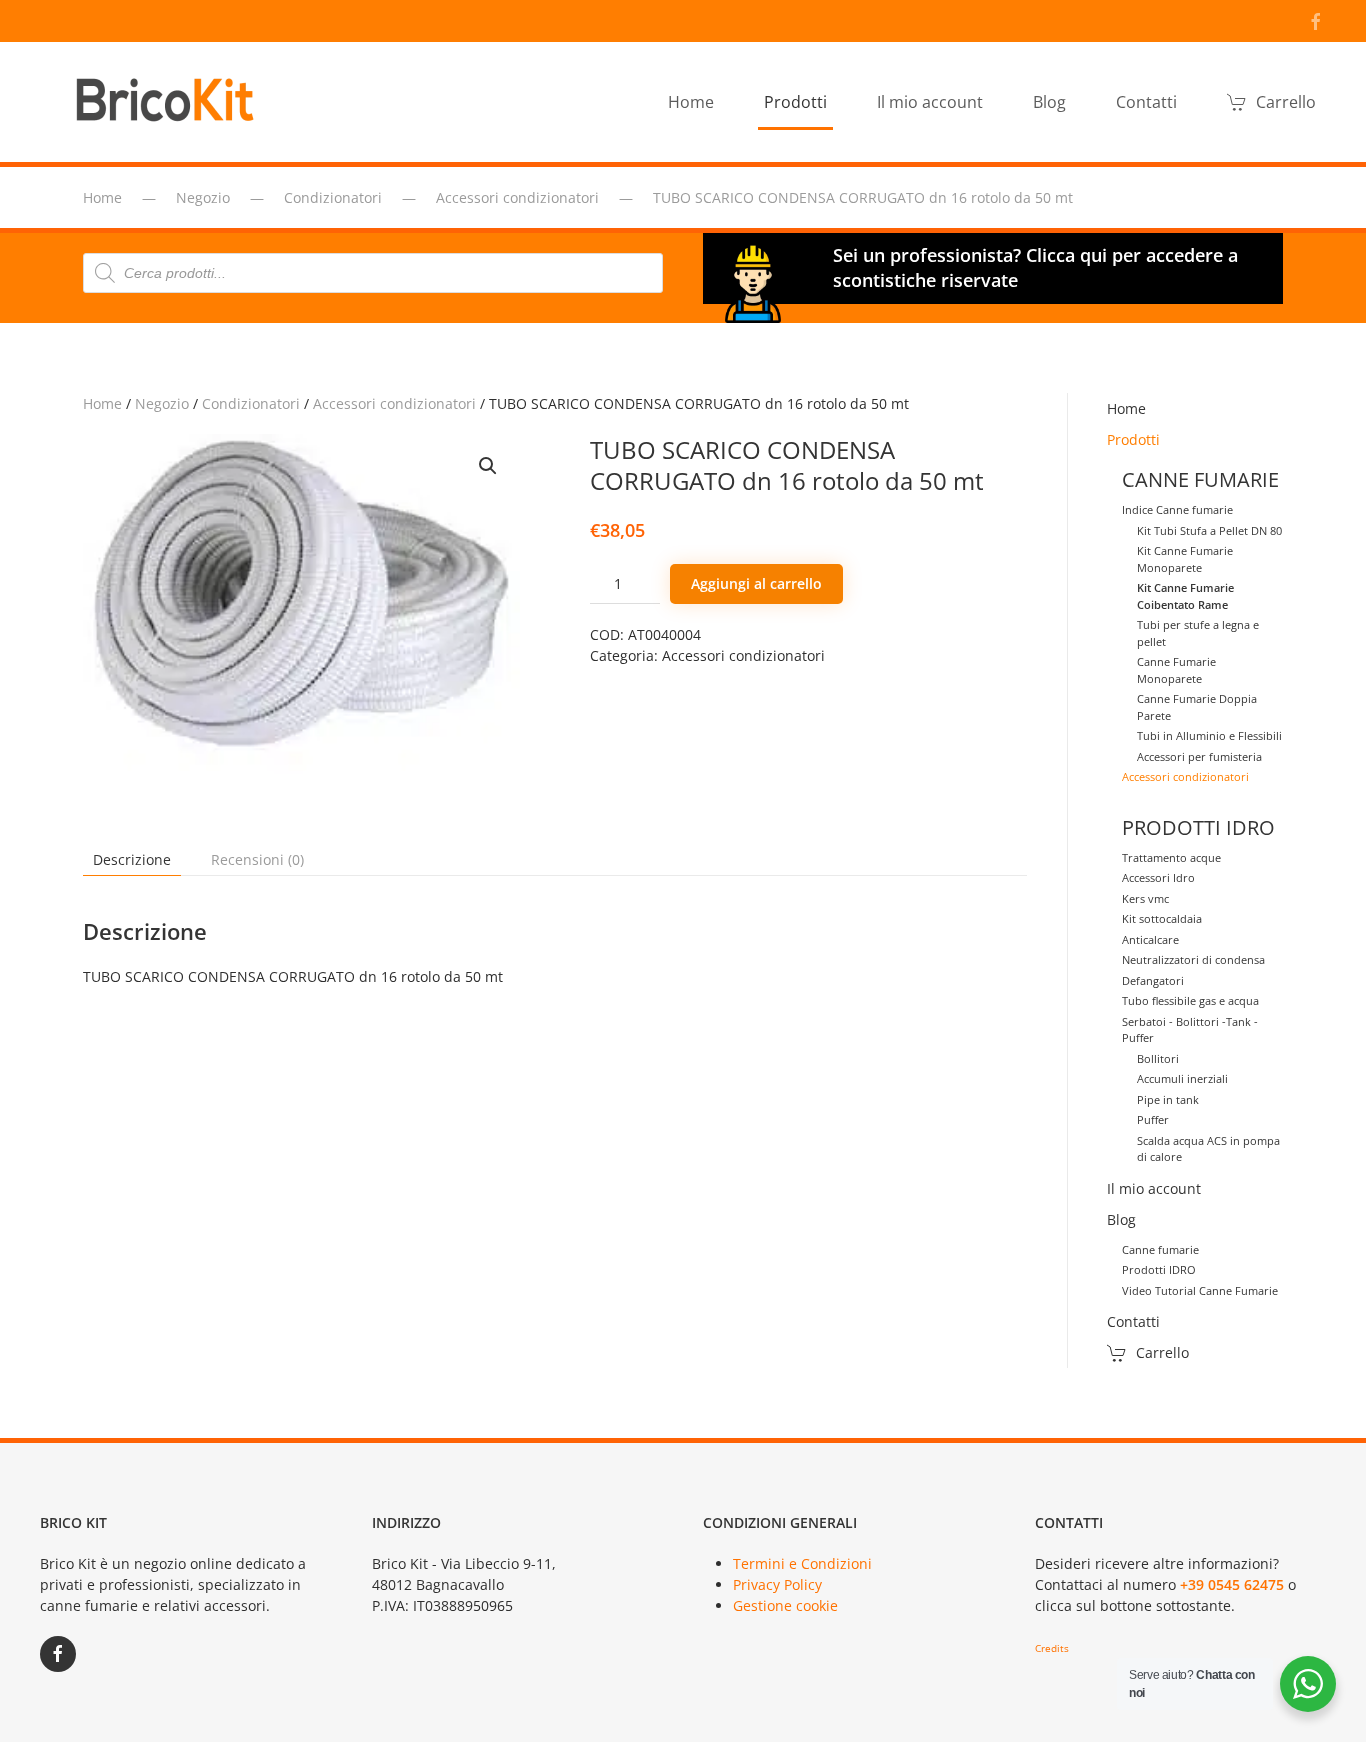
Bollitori (1158, 1058)
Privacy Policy (777, 1584)
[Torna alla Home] (170, 102)
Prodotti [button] (795, 102)
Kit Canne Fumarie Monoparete (1185, 559)
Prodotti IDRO (1159, 1269)
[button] (488, 466)
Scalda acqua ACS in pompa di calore (1208, 1149)
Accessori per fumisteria (1199, 756)
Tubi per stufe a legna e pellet (1198, 633)
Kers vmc (1145, 898)
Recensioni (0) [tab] (257, 859)
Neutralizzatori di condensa (1193, 959)
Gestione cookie (785, 1605)
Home (691, 102)
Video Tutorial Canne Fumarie (1200, 1290)
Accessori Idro (1158, 877)
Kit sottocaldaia (1162, 918)
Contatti (1146, 102)
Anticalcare (1150, 939)
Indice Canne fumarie (1177, 509)
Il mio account (930, 102)
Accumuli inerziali (1182, 1078)
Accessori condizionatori (394, 403)
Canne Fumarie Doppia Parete (1197, 707)
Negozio (162, 403)
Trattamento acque (1171, 857)
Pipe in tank (1168, 1099)
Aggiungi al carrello (756, 583)
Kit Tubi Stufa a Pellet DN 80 (1209, 530)
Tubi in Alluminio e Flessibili (1209, 735)
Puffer (1153, 1119)
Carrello (1286, 102)
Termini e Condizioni (802, 1563)
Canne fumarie (1160, 1249)
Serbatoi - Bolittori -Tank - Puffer (1190, 1030)
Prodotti (1133, 439)
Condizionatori (251, 403)
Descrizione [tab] (132, 859)
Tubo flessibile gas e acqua (1190, 1000)
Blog (1121, 1219)
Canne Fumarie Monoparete (1176, 670)
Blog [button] (1049, 102)
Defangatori (1153, 980)
